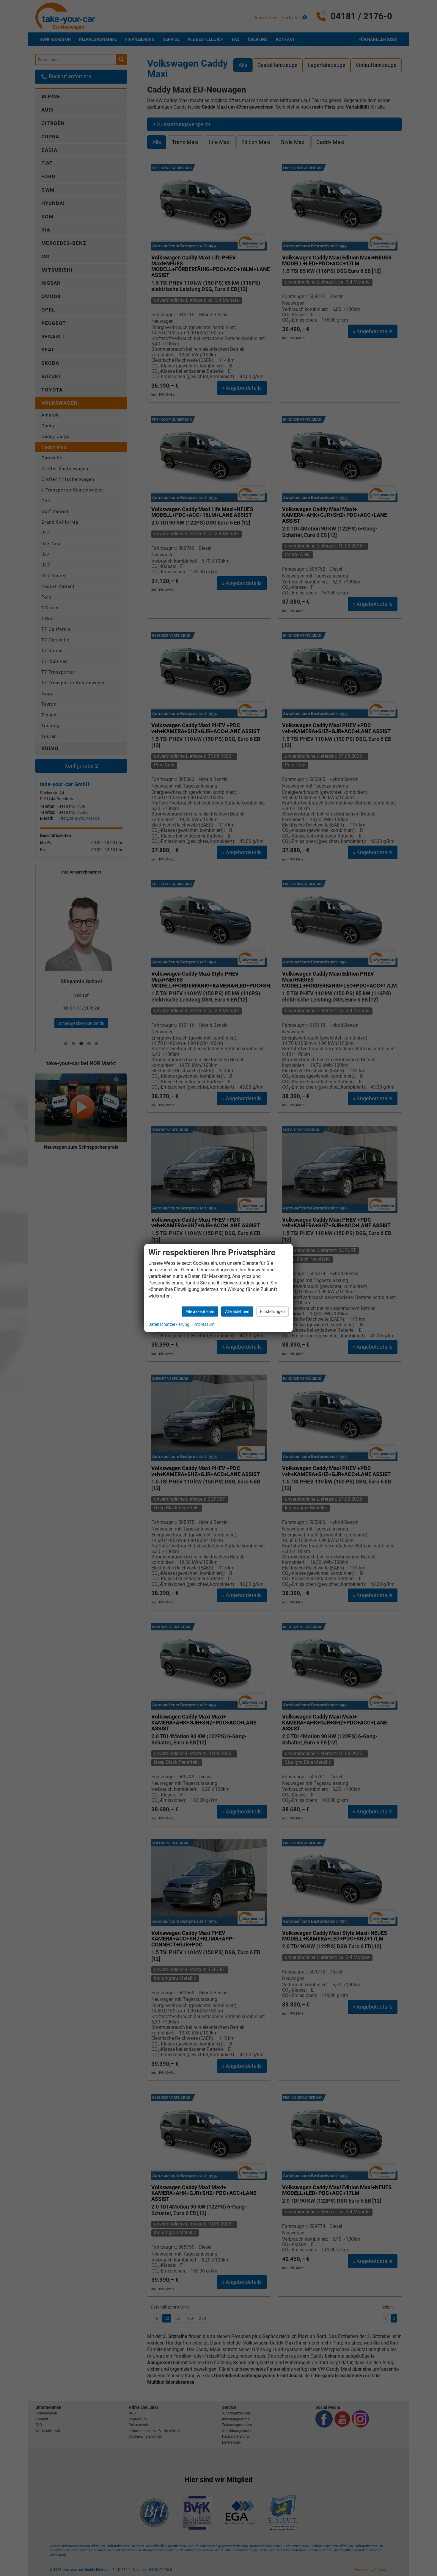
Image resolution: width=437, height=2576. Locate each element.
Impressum (204, 1324)
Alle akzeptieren (200, 1312)
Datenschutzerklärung (169, 1324)
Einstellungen (272, 1312)
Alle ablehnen (237, 1312)
